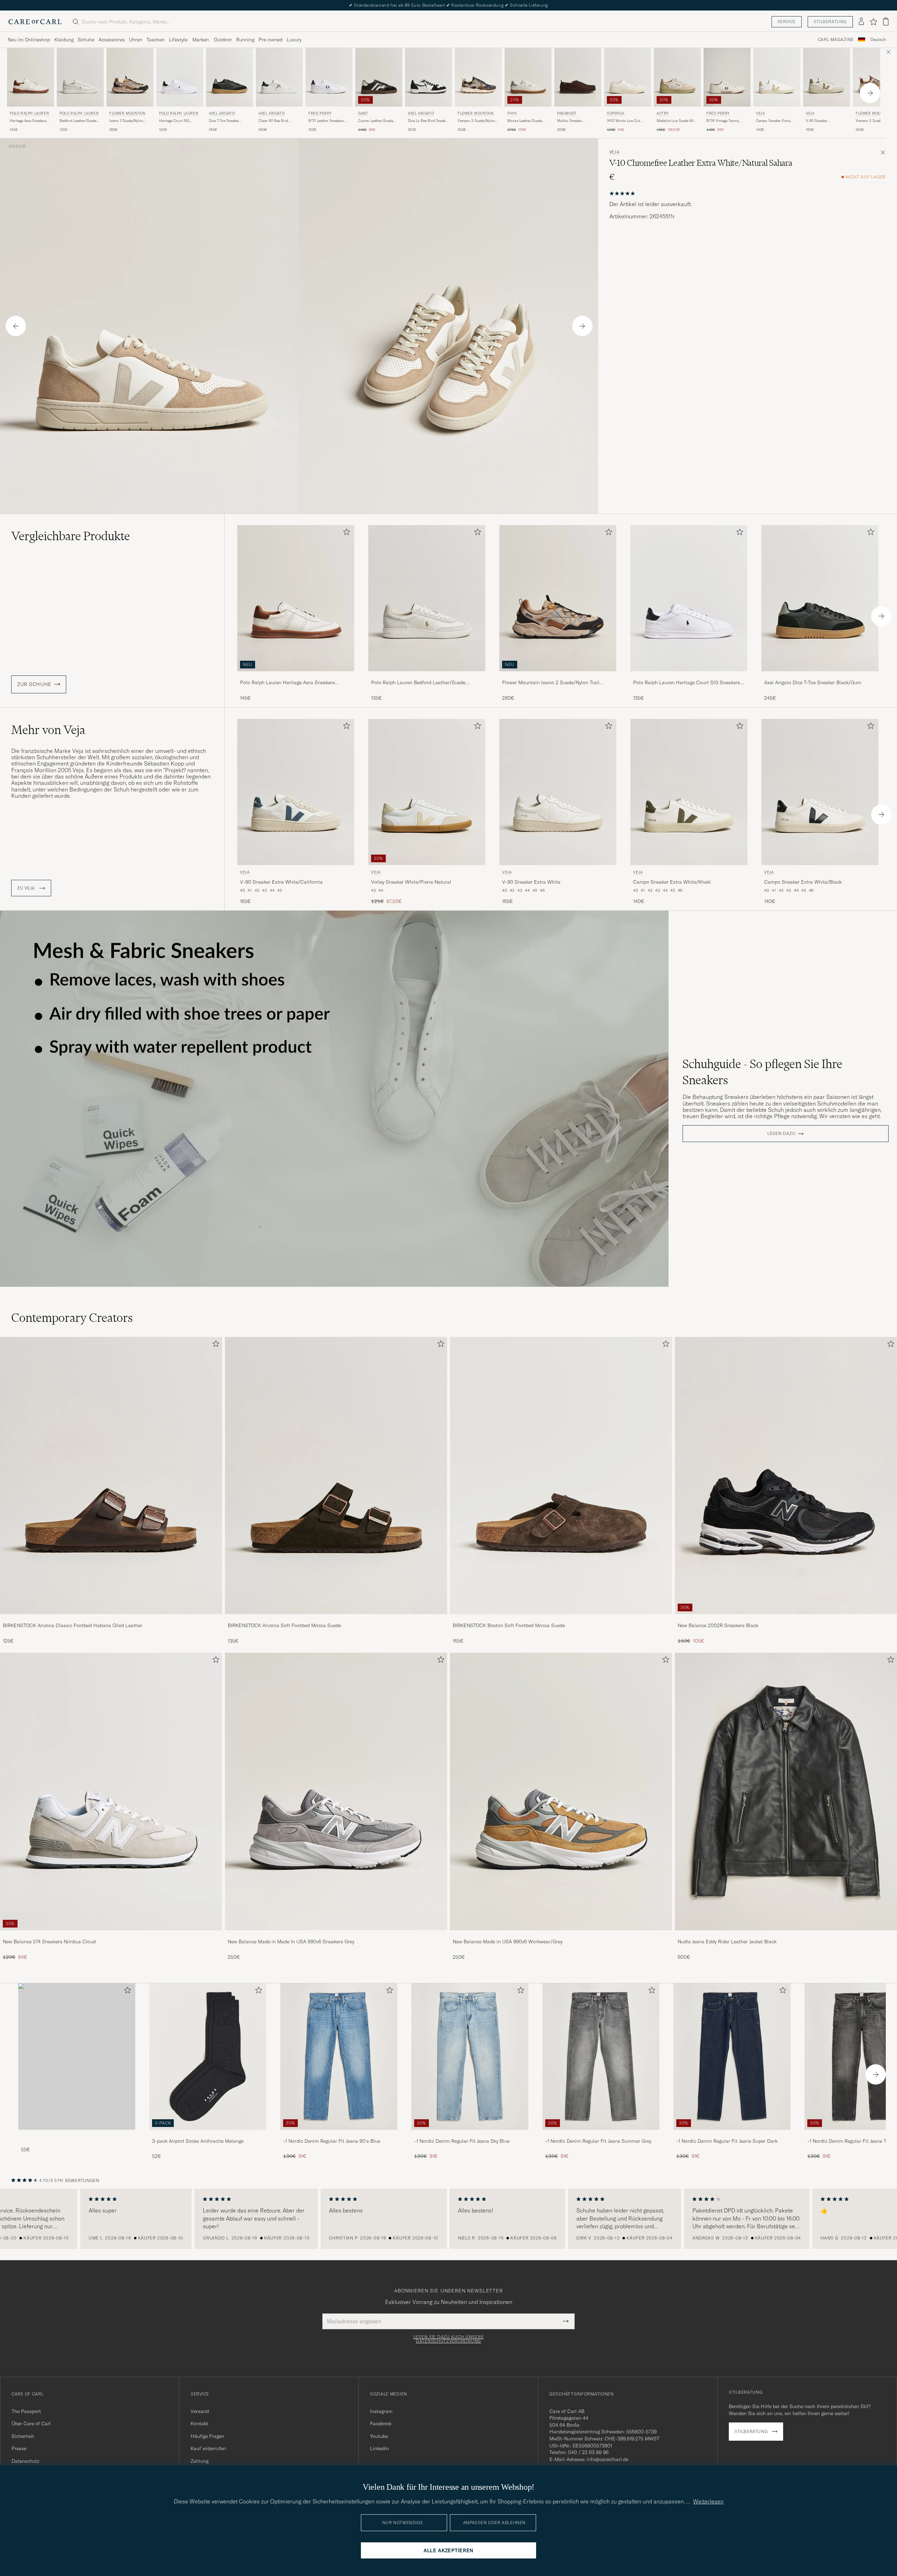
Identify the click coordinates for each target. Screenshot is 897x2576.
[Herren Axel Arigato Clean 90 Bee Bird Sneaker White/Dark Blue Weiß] (279, 77)
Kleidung (64, 40)
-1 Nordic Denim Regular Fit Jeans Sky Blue (462, 2141)
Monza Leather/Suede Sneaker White (525, 121)
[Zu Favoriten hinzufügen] (345, 533)
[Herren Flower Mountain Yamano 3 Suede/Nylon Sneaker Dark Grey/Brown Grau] (478, 77)
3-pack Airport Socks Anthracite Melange (198, 2141)
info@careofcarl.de (607, 2459)
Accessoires (112, 40)
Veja (760, 113)
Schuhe (86, 40)
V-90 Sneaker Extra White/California (281, 882)
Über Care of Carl (31, 2424)
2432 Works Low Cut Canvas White (623, 121)
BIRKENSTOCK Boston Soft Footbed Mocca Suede (509, 1625)
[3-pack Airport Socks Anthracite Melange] (208, 2135)
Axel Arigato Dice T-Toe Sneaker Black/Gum (813, 682)
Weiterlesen (708, 2501)
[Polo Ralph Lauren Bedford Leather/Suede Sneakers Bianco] (427, 676)
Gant (363, 113)
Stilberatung (830, 22)
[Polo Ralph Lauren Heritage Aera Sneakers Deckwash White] (296, 676)
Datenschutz (25, 2461)
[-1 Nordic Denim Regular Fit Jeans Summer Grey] (601, 2135)
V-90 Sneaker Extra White (531, 882)
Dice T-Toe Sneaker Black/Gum (224, 121)
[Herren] (77, 2056)
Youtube (379, 2436)
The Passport (26, 2411)
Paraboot (567, 113)
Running (245, 40)
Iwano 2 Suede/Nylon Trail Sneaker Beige (126, 121)
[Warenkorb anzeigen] (886, 22)
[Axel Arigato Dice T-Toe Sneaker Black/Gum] (820, 676)
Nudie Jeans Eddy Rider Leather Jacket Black (727, 1942)
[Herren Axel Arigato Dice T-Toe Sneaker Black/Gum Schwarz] (230, 77)
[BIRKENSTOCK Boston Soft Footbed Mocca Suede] (561, 1619)
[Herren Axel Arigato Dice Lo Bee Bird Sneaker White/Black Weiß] (429, 77)
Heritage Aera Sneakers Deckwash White (28, 121)
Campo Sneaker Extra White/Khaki (672, 882)
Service (787, 22)
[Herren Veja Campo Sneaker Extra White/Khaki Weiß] (689, 792)
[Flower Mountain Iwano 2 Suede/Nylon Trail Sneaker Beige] (558, 676)
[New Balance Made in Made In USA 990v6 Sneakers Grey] (336, 1935)
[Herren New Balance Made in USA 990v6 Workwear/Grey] (561, 1792)
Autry (663, 113)
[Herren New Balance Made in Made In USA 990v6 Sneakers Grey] (336, 1792)
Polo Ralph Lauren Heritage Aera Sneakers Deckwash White (287, 683)
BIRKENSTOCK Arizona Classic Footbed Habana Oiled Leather (73, 1625)
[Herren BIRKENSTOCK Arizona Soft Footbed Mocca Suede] (336, 1476)
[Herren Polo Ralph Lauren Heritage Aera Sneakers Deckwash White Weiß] (30, 77)
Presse (19, 2448)
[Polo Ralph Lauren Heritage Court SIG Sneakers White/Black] (689, 676)
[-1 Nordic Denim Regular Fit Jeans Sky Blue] (470, 2135)
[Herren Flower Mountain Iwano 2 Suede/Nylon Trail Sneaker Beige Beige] (130, 77)
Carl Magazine (836, 40)
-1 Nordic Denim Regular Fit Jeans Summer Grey (598, 2141)
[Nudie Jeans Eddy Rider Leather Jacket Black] (786, 1935)
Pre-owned (271, 40)
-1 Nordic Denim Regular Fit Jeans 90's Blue (332, 2141)
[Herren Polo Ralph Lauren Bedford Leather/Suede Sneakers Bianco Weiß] (80, 77)
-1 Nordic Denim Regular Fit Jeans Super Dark (727, 2141)
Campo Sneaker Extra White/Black (803, 882)
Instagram (381, 2411)
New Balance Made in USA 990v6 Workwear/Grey (508, 1942)
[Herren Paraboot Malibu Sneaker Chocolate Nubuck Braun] (578, 77)
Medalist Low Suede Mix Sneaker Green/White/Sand (676, 121)
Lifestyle (178, 40)
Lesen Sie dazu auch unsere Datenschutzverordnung (449, 2339)
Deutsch (878, 40)
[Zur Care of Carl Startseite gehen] (35, 22)
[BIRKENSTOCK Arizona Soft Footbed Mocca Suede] (336, 1619)
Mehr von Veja (48, 730)
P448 (512, 113)
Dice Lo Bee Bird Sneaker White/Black (428, 121)
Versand (200, 2411)
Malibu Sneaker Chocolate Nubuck (572, 121)
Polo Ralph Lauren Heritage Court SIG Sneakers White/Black (687, 683)
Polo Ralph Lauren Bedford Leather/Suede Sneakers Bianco (418, 683)
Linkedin (379, 2448)
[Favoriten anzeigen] (873, 22)
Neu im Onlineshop (29, 40)
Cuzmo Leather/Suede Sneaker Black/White (376, 121)
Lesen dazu (781, 1134)
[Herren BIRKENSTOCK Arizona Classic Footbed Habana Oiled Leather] (111, 1476)
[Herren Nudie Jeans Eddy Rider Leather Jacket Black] (786, 1792)
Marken (201, 40)
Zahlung (200, 2461)
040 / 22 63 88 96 (588, 2452)
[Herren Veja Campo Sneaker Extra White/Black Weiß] (820, 792)
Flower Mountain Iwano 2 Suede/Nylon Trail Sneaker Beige (551, 683)
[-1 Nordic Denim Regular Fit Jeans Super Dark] (732, 2135)
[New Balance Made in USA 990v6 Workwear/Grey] (561, 1935)
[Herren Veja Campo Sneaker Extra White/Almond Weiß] (777, 77)
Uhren (136, 40)
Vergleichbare (71, 536)
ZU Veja (27, 888)
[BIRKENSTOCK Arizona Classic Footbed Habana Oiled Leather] (111, 1619)
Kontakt (199, 2424)
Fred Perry (320, 113)
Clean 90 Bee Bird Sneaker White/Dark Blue (279, 121)
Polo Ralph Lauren (29, 113)
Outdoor (223, 40)
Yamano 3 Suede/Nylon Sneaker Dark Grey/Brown (478, 121)
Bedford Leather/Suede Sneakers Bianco (78, 121)
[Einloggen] (861, 22)
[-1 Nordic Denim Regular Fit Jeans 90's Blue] (339, 2135)
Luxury (294, 40)
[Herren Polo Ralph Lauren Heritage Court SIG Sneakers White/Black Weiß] (180, 77)
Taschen (156, 40)
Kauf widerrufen (208, 2448)
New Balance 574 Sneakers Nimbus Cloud (49, 1942)
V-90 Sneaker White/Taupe (817, 121)
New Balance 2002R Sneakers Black (718, 1625)
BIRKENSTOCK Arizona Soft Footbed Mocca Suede (284, 1625)
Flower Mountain (127, 113)
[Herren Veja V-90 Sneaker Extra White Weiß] (558, 792)
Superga (615, 113)
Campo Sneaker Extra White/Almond (773, 121)
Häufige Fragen (207, 2436)
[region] (448, 2219)
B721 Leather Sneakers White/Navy (326, 121)
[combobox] (878, 40)
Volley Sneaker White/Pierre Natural (411, 882)
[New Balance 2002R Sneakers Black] (786, 1619)
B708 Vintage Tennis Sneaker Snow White (723, 121)
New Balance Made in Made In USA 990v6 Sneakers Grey (291, 1942)
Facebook (381, 2424)
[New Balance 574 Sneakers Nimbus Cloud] (111, 1935)
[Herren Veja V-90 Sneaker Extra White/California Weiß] (296, 792)
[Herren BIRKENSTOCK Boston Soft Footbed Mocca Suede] (561, 1476)
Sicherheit (23, 2436)
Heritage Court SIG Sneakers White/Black (176, 121)
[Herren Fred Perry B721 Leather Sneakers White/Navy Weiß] (329, 77)
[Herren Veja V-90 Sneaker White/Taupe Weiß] (827, 77)
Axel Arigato (222, 113)
